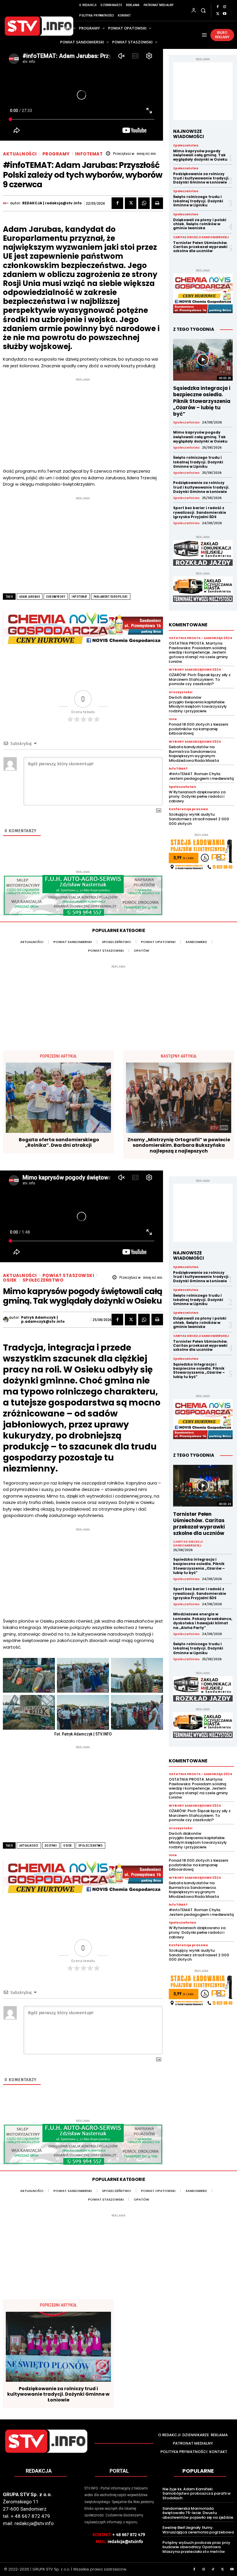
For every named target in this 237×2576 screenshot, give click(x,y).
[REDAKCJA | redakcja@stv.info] (7, 203)
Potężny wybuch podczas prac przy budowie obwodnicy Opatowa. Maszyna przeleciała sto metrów (196, 2547)
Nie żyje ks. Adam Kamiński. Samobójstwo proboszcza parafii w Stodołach (197, 2494)
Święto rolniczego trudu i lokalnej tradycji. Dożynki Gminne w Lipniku (198, 201)
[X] (218, 14)
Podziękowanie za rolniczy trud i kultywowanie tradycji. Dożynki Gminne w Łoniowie (201, 178)
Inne (173, 719)
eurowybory (56, 597)
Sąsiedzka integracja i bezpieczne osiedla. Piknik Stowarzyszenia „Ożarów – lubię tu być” (202, 401)
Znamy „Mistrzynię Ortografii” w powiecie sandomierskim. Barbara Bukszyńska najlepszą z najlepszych (179, 1145)
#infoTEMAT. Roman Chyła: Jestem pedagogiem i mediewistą (201, 776)
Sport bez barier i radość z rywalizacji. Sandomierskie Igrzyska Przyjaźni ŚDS (200, 512)
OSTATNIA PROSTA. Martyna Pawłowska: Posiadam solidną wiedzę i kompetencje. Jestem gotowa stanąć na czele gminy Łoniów (198, 652)
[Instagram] (225, 7)
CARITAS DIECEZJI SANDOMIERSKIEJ (201, 237)
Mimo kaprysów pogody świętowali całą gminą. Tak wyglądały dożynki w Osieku (200, 155)
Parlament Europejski (111, 597)
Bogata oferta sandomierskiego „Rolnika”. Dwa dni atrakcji (59, 1142)
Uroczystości (180, 692)
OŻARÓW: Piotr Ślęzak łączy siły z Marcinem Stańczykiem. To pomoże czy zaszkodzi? (200, 679)
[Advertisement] (83, 423)
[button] (203, 10)
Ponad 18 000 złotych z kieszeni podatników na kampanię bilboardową (198, 729)
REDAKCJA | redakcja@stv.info (52, 203)
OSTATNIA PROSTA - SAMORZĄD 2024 (200, 638)
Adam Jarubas (30, 597)
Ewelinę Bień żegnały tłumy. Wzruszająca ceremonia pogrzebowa (198, 2530)
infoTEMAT (89, 154)
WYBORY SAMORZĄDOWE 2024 (195, 670)
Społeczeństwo (186, 146)
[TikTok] (213, 2570)
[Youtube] (225, 14)
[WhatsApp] (144, 203)
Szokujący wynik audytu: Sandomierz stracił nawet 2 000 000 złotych (199, 819)
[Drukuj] (157, 203)
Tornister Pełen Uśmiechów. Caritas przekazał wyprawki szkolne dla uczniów (200, 247)
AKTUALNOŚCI (20, 154)
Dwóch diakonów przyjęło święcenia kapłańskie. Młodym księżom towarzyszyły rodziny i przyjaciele (198, 704)
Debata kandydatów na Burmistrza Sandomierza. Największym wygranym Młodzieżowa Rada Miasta (194, 754)
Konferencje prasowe (188, 809)
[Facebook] (218, 7)
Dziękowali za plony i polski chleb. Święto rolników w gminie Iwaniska (200, 224)
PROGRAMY (56, 154)
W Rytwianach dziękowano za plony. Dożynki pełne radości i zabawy (197, 797)
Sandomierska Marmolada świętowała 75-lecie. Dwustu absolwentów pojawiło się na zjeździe (198, 2513)
